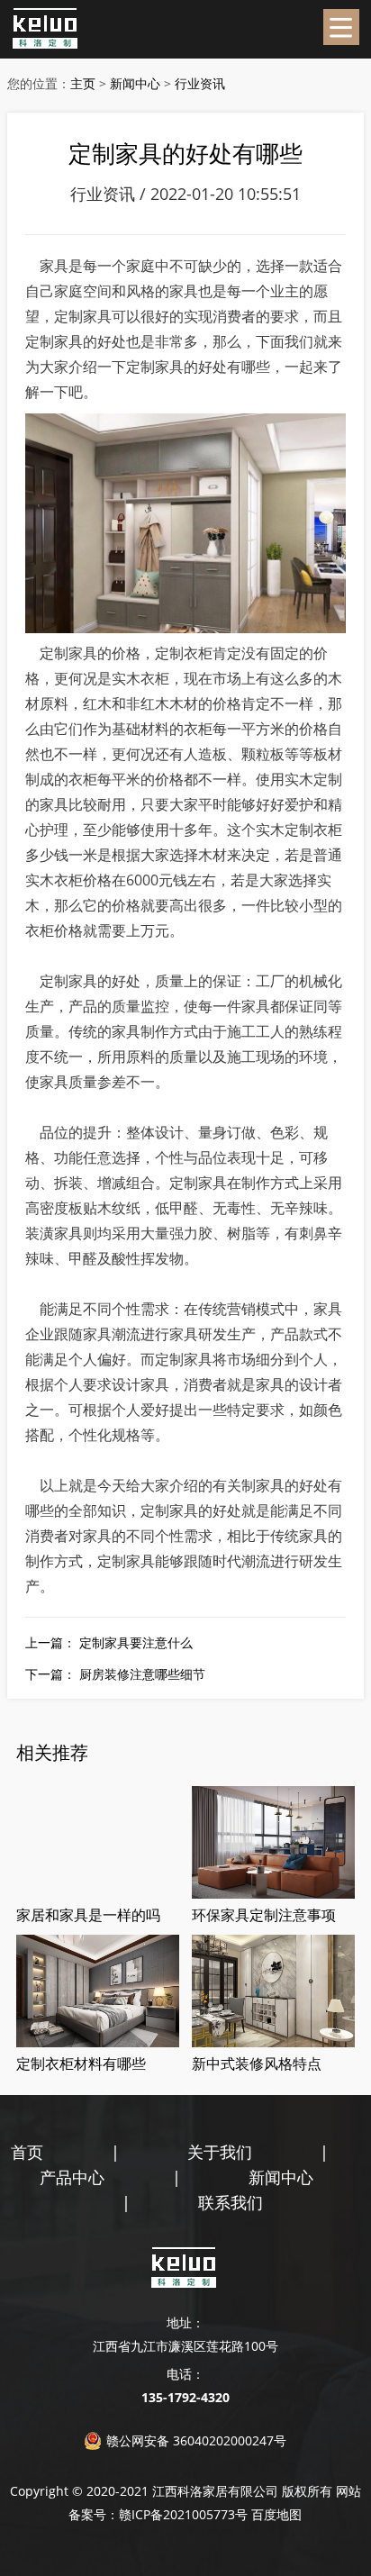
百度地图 (276, 2514)
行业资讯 (200, 83)
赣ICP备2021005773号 (183, 2514)
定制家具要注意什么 (136, 1642)
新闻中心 (135, 83)
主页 (83, 83)
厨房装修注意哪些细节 (142, 1674)
